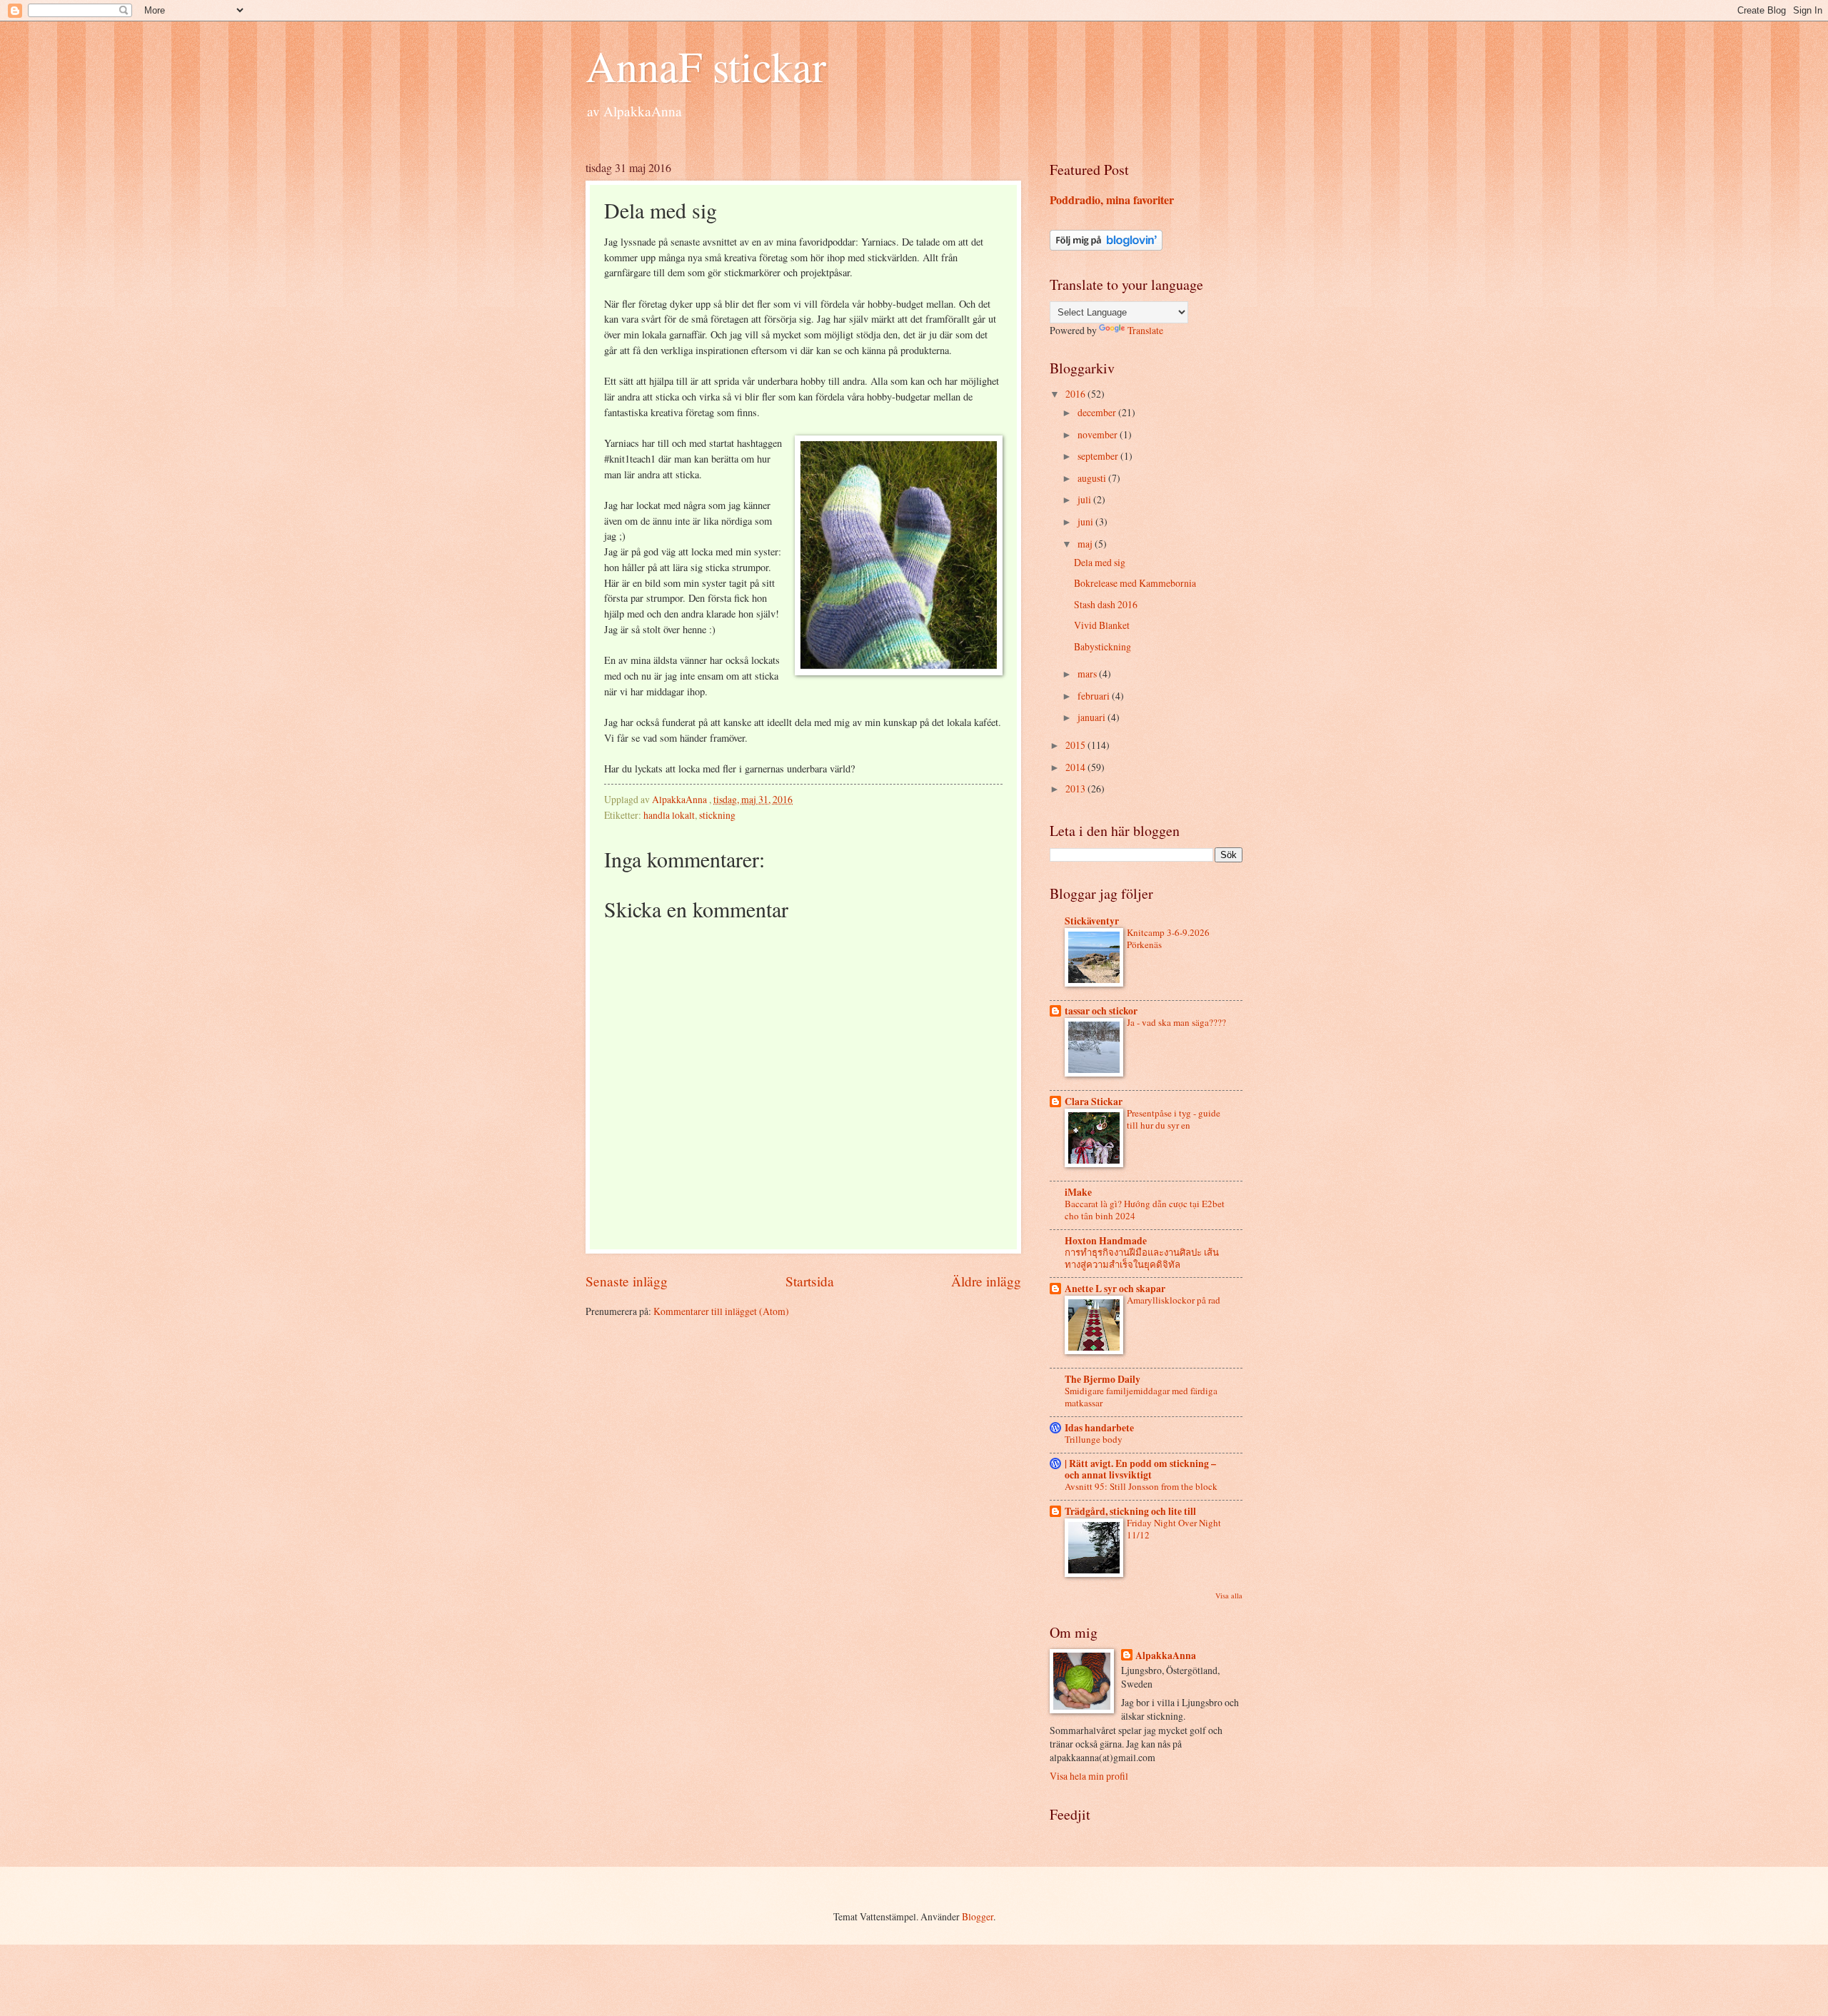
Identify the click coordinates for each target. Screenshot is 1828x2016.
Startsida (810, 1281)
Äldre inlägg (986, 1281)
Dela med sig (1100, 562)
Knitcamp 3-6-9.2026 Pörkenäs (1168, 938)
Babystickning (1103, 646)
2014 (1076, 767)
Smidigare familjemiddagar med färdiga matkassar (1141, 1397)
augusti (1093, 478)
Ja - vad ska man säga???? (1176, 1022)
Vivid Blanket (1102, 625)
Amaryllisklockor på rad (1174, 1300)
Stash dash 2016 (1106, 604)
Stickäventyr (1092, 921)
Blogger (978, 1916)
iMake (1078, 1192)
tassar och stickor (1101, 1011)
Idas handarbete (1099, 1428)
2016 (1076, 394)
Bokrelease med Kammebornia (1135, 583)
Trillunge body (1094, 1439)
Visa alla (1229, 1596)
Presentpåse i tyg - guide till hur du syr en (1174, 1119)
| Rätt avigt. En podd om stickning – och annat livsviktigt (1140, 1469)
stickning (717, 815)
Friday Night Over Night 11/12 (1174, 1529)
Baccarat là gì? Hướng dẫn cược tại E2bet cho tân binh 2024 (1145, 1210)
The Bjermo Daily (1103, 1379)
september (1099, 456)
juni (1086, 521)
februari (1095, 696)
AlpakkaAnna (1166, 1656)
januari (1093, 717)
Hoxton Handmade (1106, 1241)
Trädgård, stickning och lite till (1130, 1511)
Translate (1145, 330)
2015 (1076, 745)
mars (1088, 674)
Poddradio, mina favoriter (1112, 200)
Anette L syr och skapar (1115, 1289)
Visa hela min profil (1089, 1776)
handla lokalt (669, 815)
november (1099, 434)
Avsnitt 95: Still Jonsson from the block (1141, 1486)
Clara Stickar (1094, 1102)
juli (1085, 499)
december (1098, 412)
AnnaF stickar (706, 66)
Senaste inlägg (627, 1281)
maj (1086, 544)
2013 (1076, 788)
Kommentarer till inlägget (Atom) (721, 1311)
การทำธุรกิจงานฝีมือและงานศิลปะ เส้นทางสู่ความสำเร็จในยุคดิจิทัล (1142, 1258)
